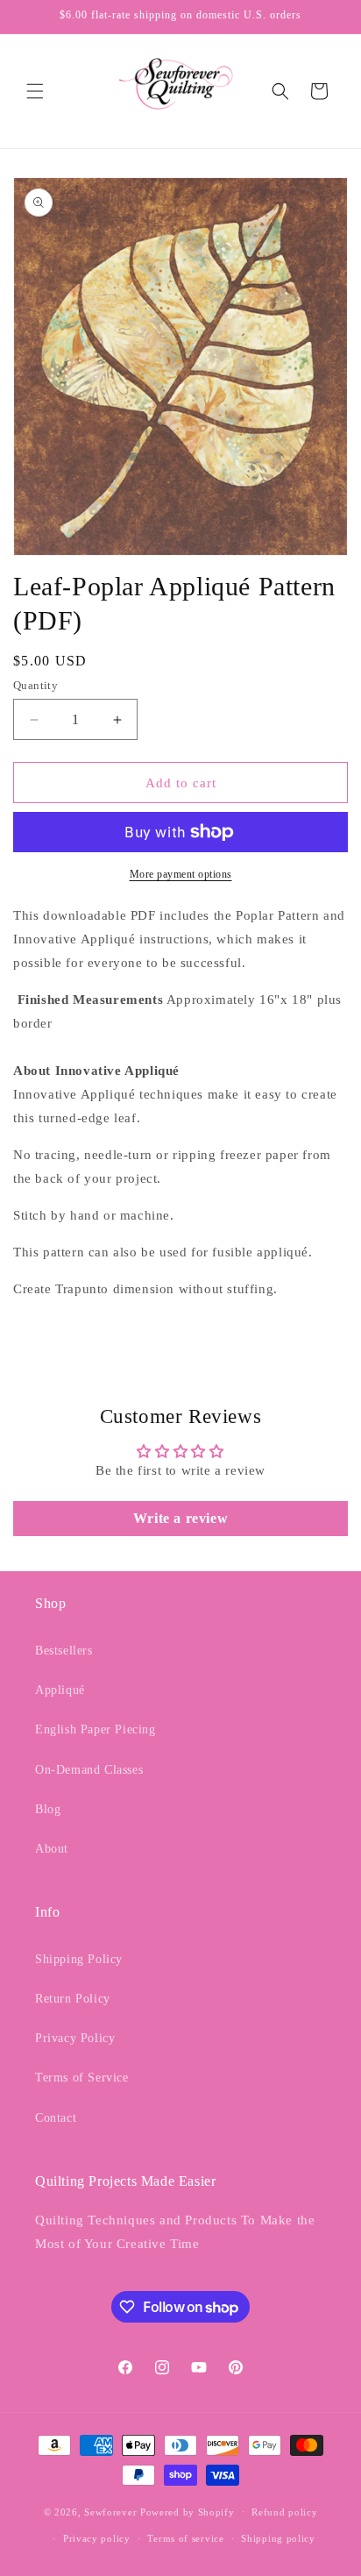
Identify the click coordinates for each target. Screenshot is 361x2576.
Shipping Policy (79, 1959)
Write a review (180, 1518)
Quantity (35, 685)
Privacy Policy (75, 2038)
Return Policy (73, 1999)
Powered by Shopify (188, 2511)
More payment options (181, 874)
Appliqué (60, 1690)
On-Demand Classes (89, 1770)
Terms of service (185, 2538)
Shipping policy (278, 2538)
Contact (56, 2118)
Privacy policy (97, 2538)
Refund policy (284, 2512)
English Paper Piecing (96, 1729)
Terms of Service (82, 2078)
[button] (35, 91)
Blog (48, 1809)
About (52, 1849)
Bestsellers (64, 1651)
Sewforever (110, 2511)
